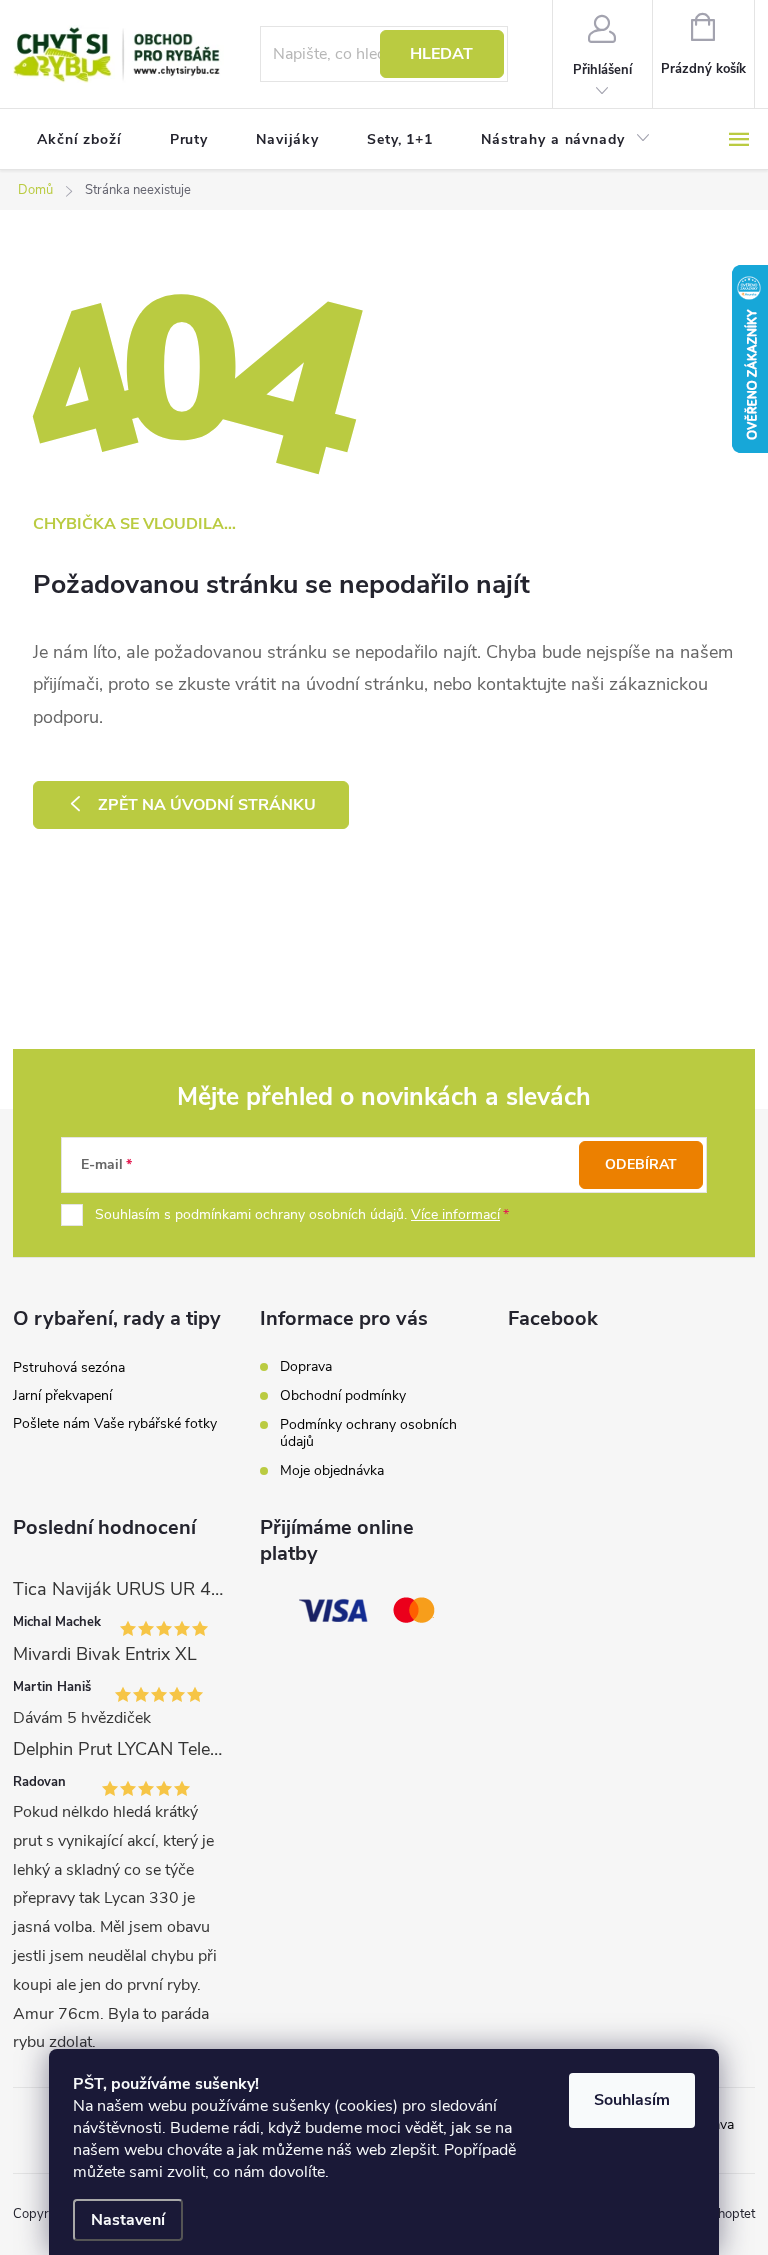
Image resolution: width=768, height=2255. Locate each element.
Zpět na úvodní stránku (207, 805)
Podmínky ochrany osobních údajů (368, 1433)
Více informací (455, 1214)
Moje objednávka (332, 1470)
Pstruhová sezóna (69, 1367)
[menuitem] (79, 140)
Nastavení (128, 2220)
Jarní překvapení (62, 1395)
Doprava (306, 1366)
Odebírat (641, 1164)
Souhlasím (632, 2100)
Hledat (441, 54)
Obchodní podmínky (343, 1395)
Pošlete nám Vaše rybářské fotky (115, 1423)
